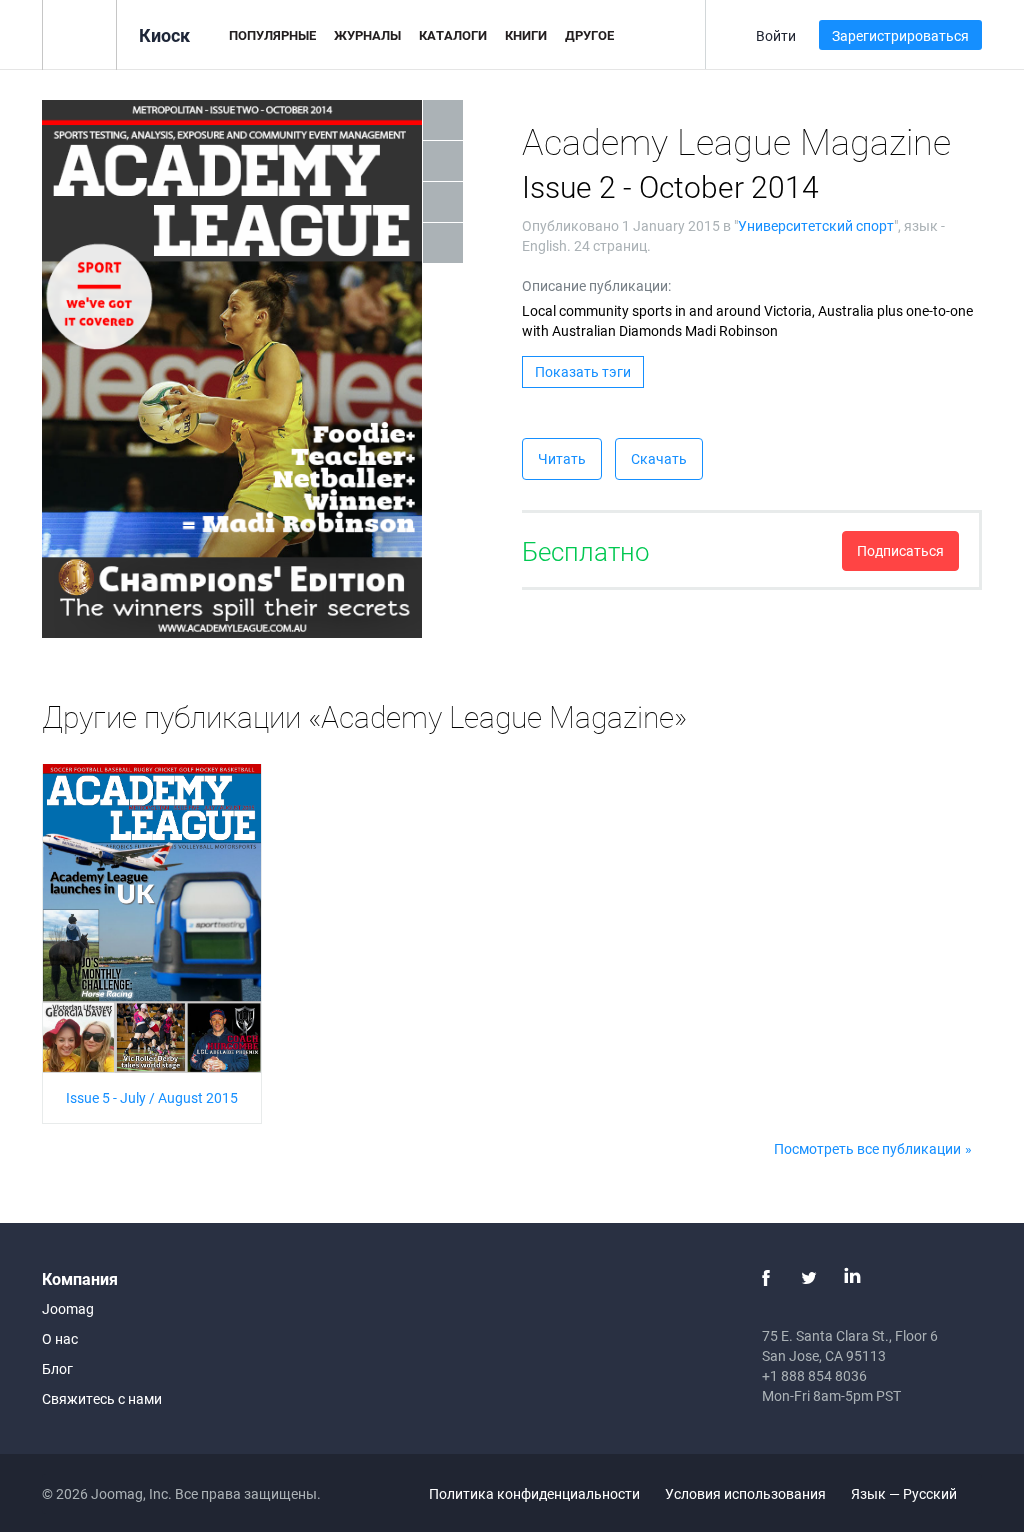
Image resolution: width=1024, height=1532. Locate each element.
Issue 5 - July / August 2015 (152, 1097)
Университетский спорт (816, 225)
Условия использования (745, 1493)
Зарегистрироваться (900, 35)
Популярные (272, 35)
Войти (776, 35)
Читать (562, 458)
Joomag (68, 1308)
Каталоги (453, 35)
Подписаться (900, 550)
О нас (60, 1338)
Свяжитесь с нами (102, 1398)
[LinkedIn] (852, 1278)
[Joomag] (79, 33)
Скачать (659, 458)
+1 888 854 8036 (814, 1375)
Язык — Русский (905, 1493)
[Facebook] (766, 1278)
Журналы (367, 35)
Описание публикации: (596, 285)
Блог (57, 1368)
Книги (526, 35)
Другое (589, 35)
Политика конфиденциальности (534, 1493)
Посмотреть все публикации (867, 1148)
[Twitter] (809, 1278)
